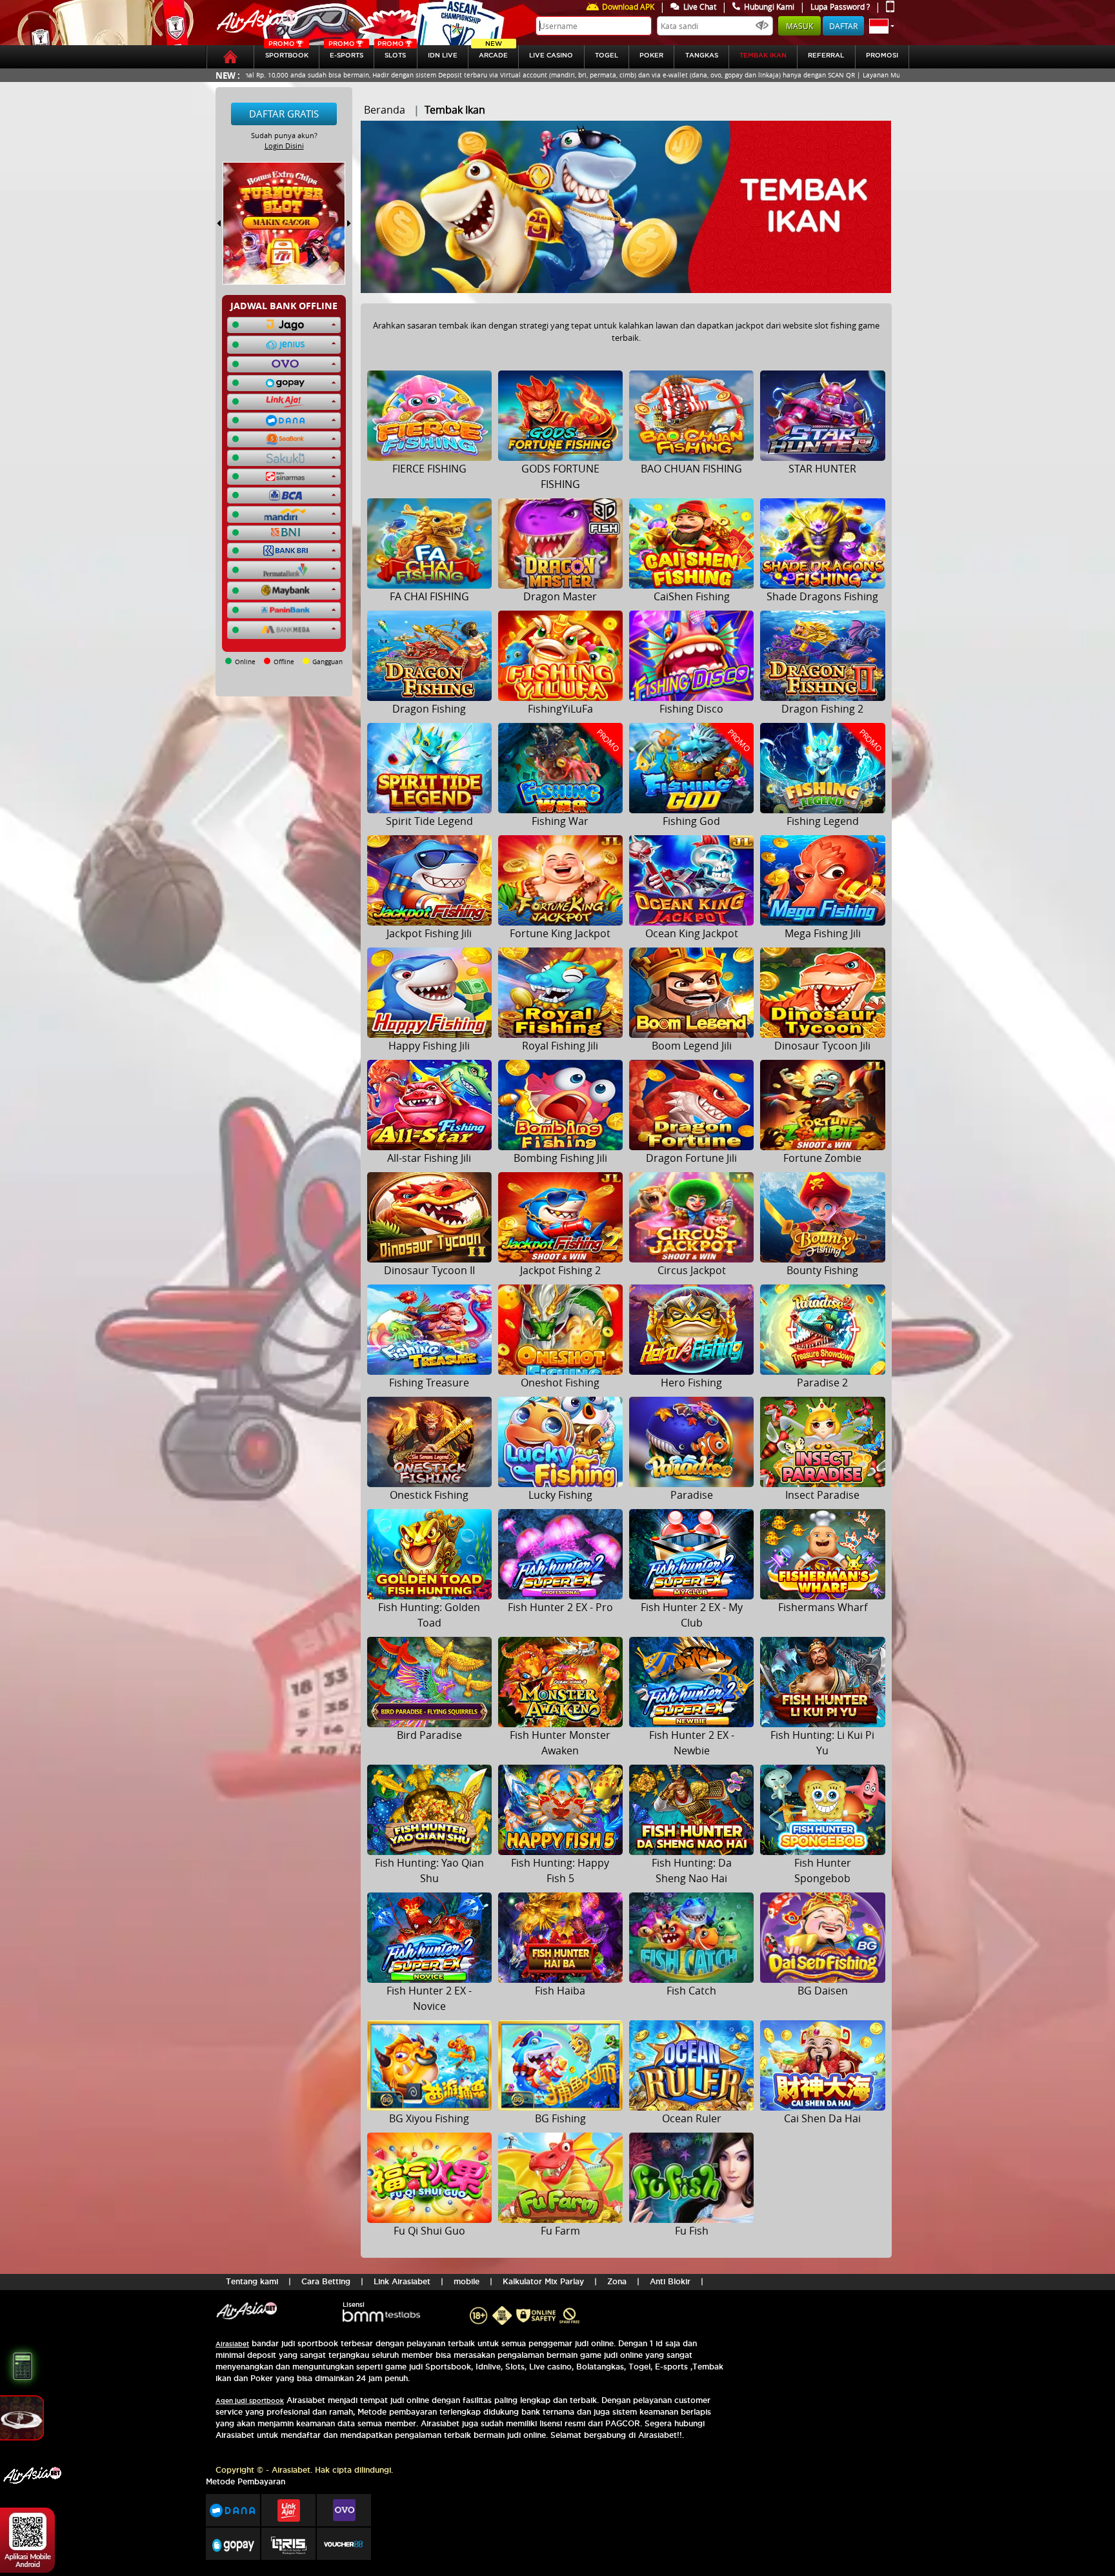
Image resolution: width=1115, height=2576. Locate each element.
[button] (882, 26)
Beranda (385, 110)
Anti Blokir (670, 2281)
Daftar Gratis (284, 114)
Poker (651, 55)
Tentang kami (252, 2281)
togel (607, 55)
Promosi (882, 55)
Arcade (493, 52)
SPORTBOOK (287, 52)
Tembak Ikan (763, 55)
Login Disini (284, 146)
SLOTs (392, 52)
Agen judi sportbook (250, 2401)
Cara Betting (326, 2281)
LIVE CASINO (551, 55)
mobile (467, 2281)
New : (228, 75)
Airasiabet (232, 2344)
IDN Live (443, 55)
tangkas (702, 55)
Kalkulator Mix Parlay (543, 2281)
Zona (617, 2281)
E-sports (346, 52)
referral (826, 55)
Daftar (843, 26)
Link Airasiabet (402, 2281)
